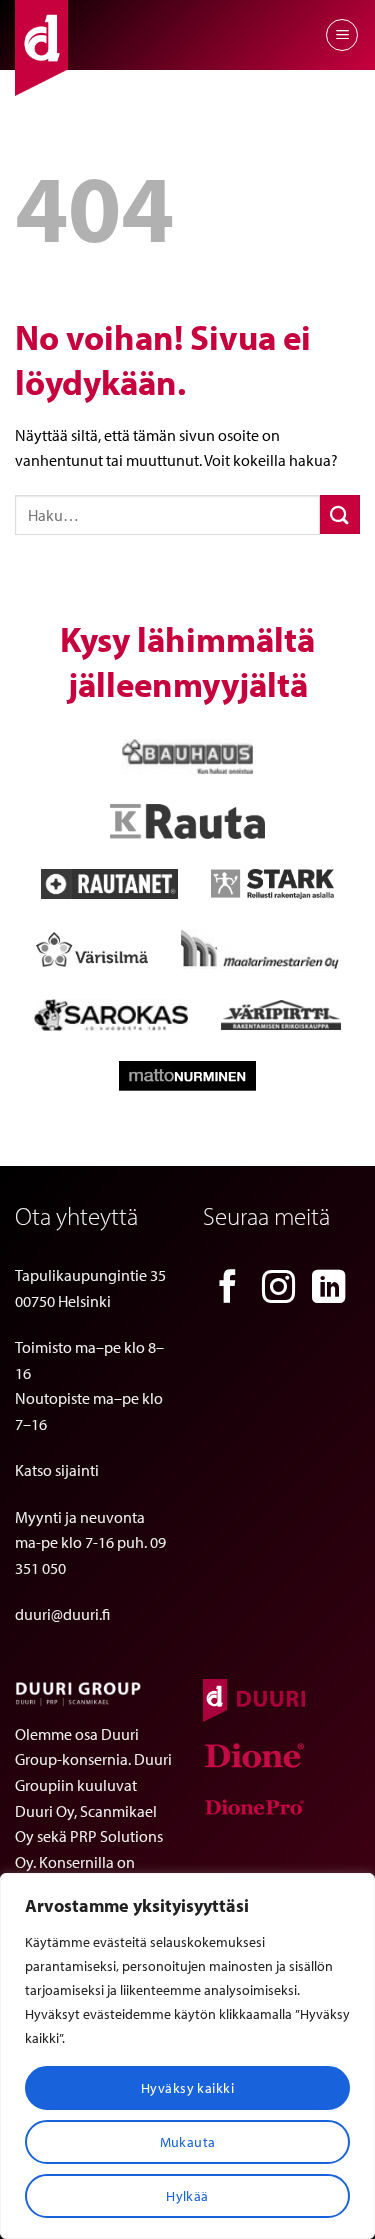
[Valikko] (342, 35)
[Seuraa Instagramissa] (279, 1289)
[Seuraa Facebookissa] (228, 1289)
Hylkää (187, 2196)
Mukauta (188, 2142)
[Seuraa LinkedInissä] (329, 1289)
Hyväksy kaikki (187, 2088)
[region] (187, 2056)
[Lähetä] (340, 514)
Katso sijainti (57, 1470)
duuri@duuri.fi (62, 1614)
